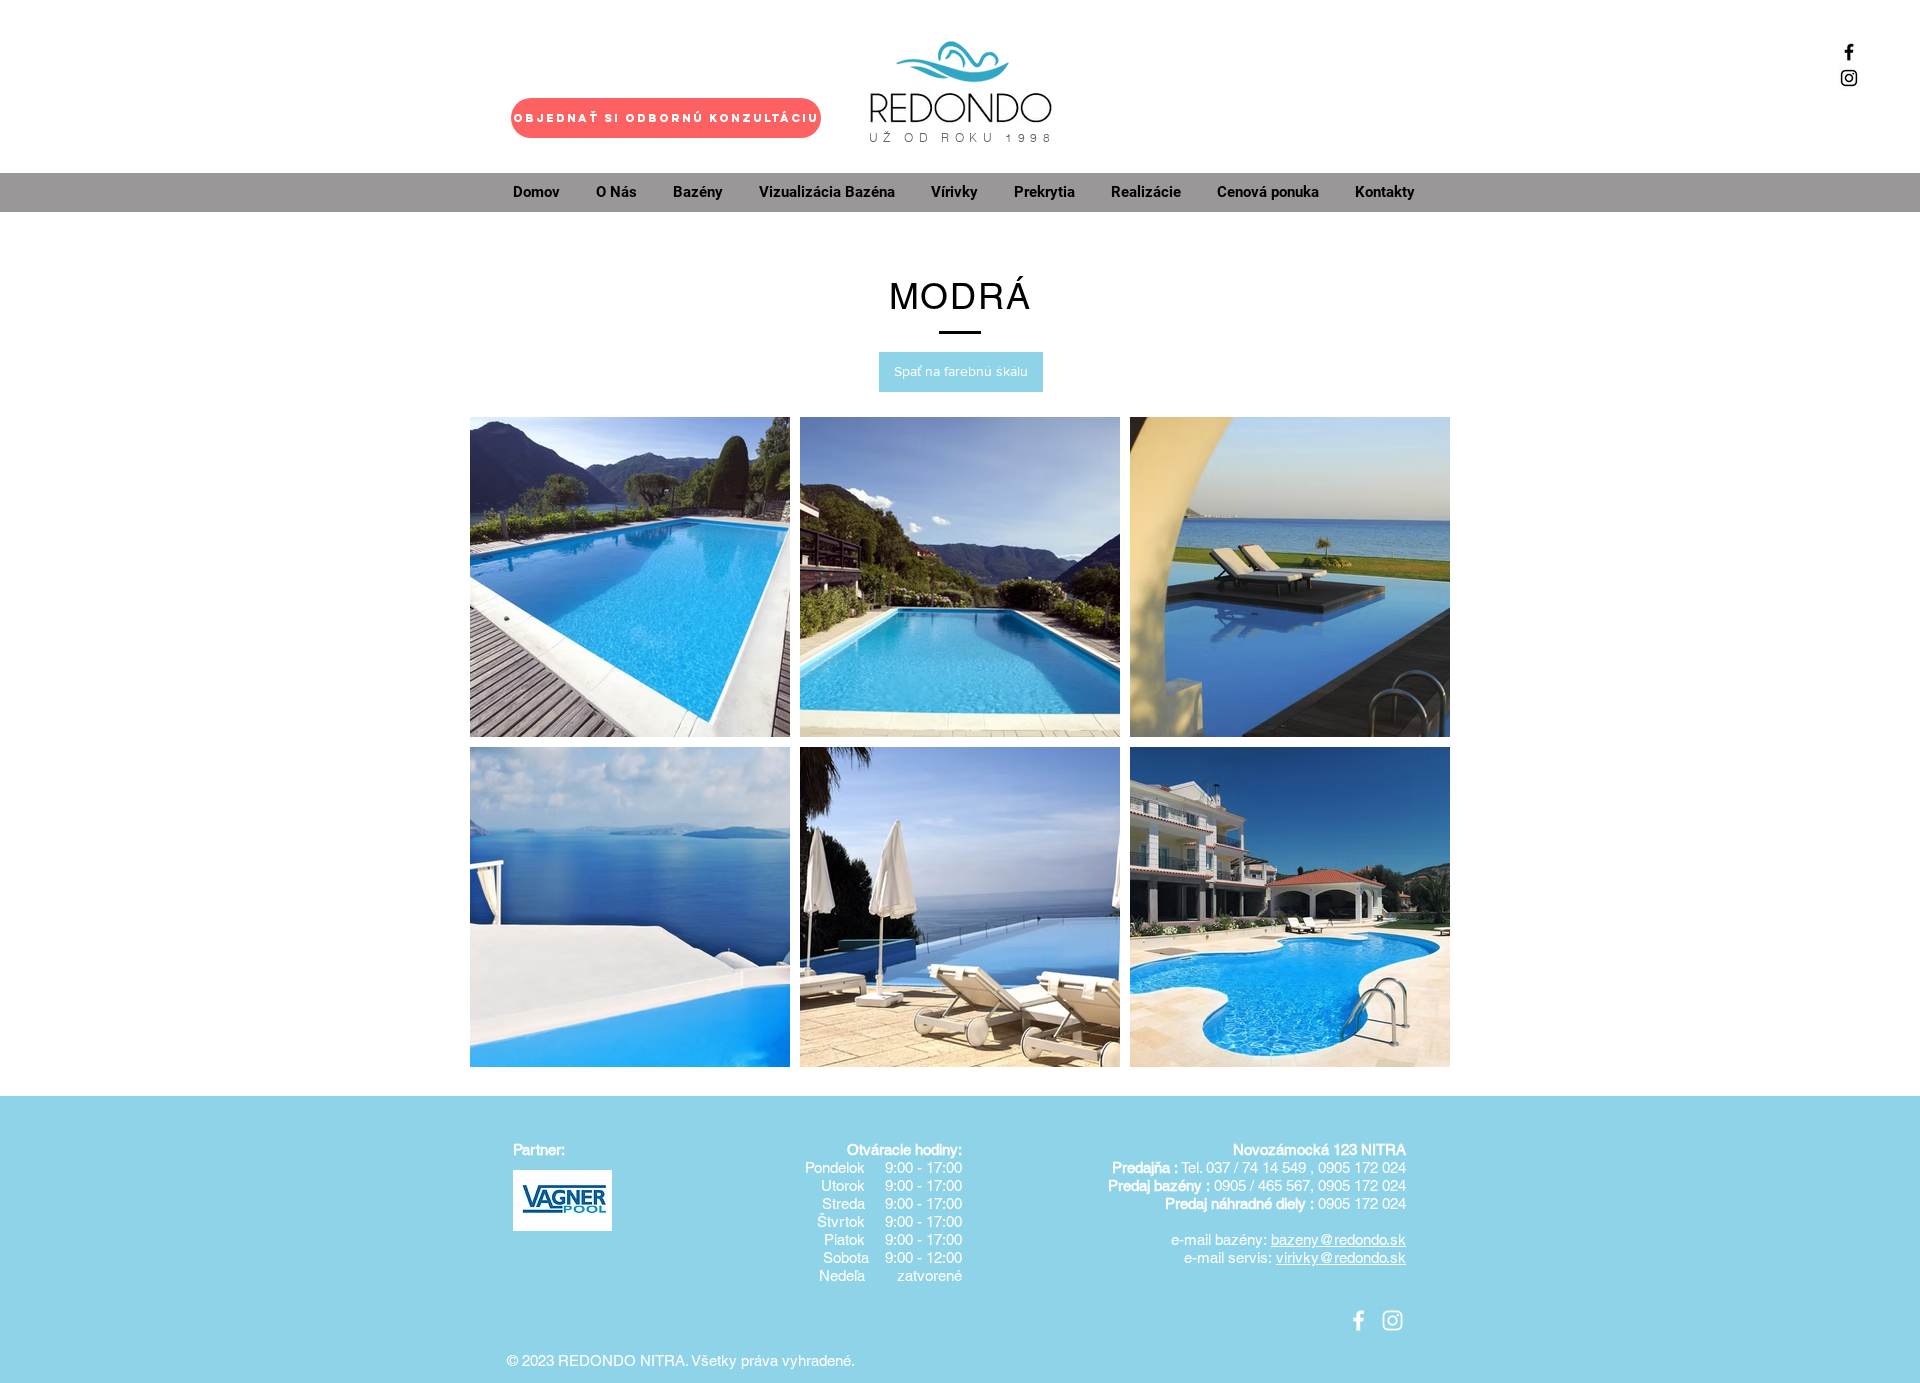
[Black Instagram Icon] (1849, 78)
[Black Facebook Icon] (1849, 52)
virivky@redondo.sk (1341, 1257)
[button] (666, 118)
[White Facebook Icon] (1358, 1320)
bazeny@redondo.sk (1338, 1239)
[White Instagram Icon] (1392, 1320)
